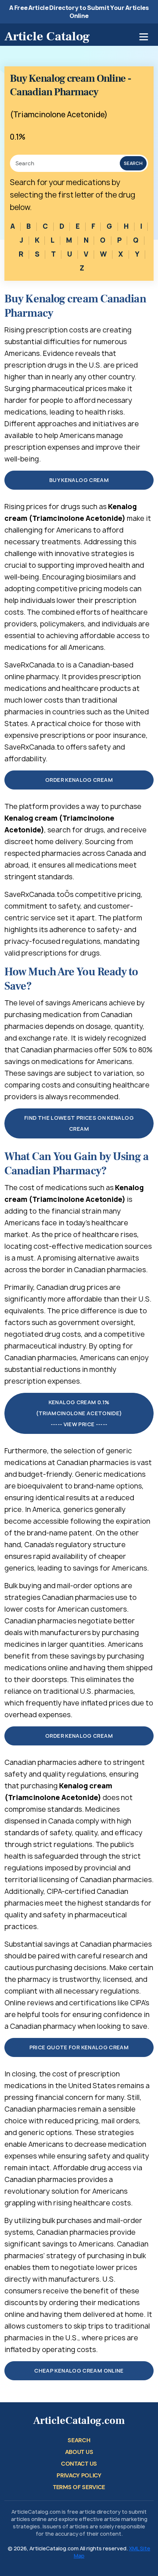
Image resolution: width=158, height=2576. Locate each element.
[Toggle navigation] (144, 37)
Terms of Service (79, 2487)
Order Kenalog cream (79, 780)
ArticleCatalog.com (79, 2421)
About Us (79, 2452)
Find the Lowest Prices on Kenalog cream (79, 1123)
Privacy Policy (79, 2475)
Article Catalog (47, 36)
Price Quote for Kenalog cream (79, 2047)
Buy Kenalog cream (79, 480)
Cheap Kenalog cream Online (79, 2371)
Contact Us (79, 2464)
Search (133, 163)
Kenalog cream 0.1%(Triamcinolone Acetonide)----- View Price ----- (79, 1413)
